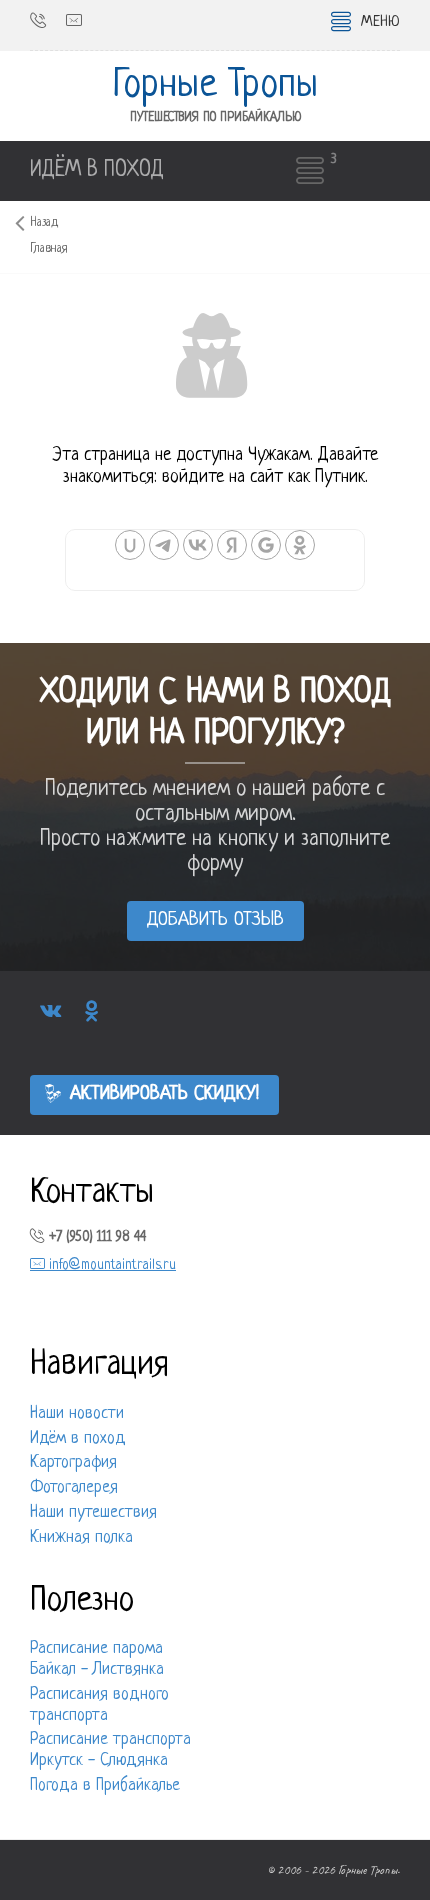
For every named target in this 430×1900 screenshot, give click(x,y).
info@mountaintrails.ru (110, 1265)
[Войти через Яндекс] (232, 545)
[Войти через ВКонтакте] (198, 545)
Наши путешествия (93, 1513)
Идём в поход (78, 1439)
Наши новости (77, 1414)
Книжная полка (81, 1538)
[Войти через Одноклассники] (300, 545)
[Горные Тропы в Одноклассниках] (91, 1012)
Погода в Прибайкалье (105, 1786)
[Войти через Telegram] (164, 545)
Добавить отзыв (215, 920)
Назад (44, 223)
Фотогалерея (74, 1488)
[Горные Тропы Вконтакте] (50, 1012)
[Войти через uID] (130, 545)
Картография (73, 1463)
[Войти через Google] (266, 545)
